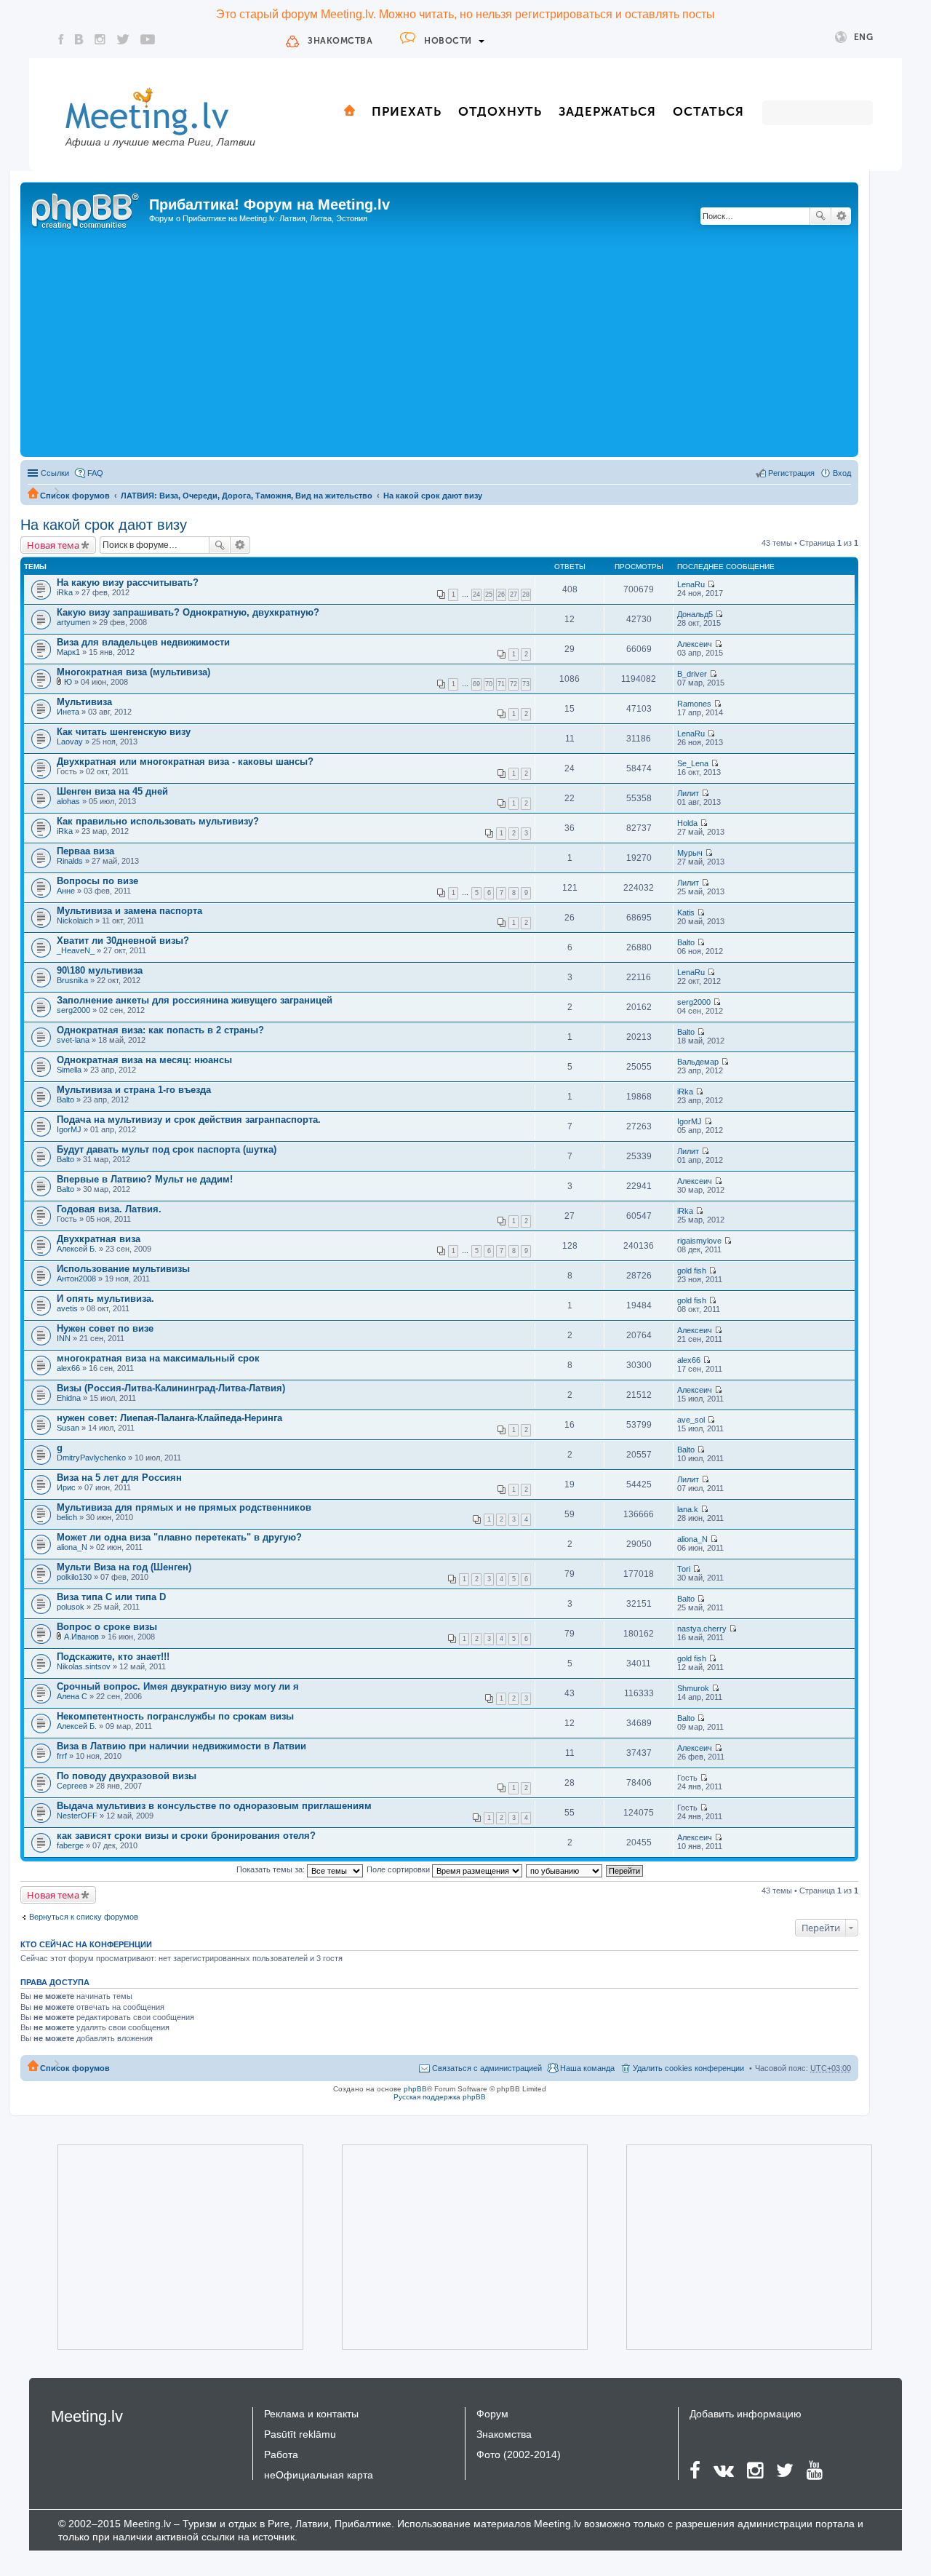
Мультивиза (84, 702)
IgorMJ (69, 1129)
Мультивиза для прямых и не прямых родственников (184, 1507)
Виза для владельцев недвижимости (143, 642)
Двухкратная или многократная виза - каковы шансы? (185, 762)
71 (501, 684)
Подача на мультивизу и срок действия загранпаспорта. (189, 1120)
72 (514, 684)
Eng (864, 37)
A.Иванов (81, 1637)
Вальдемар (698, 1062)
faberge (70, 1845)
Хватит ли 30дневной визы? (123, 941)
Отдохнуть (500, 111)
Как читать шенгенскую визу (124, 732)
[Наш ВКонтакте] (79, 39)
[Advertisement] (439, 344)
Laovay (70, 742)
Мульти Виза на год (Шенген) (124, 1567)
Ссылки (55, 473)
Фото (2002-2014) (519, 2454)
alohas (68, 801)
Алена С (72, 1696)
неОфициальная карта (319, 2475)
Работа (281, 2454)
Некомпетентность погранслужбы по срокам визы (175, 1716)
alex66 (68, 1368)
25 (489, 595)
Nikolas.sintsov (84, 1666)
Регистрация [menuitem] (791, 473)
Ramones (694, 704)
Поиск (820, 216)
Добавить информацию (746, 2414)
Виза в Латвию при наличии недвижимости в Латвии (181, 1746)
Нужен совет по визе (105, 1328)
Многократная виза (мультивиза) (133, 672)
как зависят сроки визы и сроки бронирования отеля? (186, 1836)
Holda (687, 823)
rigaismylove (699, 1241)
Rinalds (70, 861)
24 (476, 595)
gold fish (692, 1271)
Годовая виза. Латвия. (109, 1209)
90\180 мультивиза (100, 970)
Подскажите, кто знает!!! (113, 1657)
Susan (68, 1428)
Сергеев (72, 1786)
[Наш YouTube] (148, 39)
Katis (686, 913)
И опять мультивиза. (105, 1299)
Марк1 (68, 652)
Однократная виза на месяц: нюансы (144, 1060)
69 (476, 684)
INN (64, 1338)
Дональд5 (695, 614)
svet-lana (73, 1040)
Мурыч (690, 853)
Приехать (407, 111)
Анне (66, 891)
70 (489, 684)
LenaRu (691, 584)
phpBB (415, 2089)
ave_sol (691, 1420)
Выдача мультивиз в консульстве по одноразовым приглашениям (214, 1806)
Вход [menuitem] (842, 473)
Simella (69, 1070)
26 (501, 595)
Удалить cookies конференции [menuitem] (688, 2068)
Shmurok (693, 1688)
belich (67, 1517)
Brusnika (72, 980)
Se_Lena (693, 763)
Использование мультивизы (123, 1269)
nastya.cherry (702, 1629)
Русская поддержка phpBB (440, 2097)
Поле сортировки (399, 1869)
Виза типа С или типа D (111, 1597)
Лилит (688, 793)
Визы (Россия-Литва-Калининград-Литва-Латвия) (171, 1388)
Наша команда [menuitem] (587, 2068)
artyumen (73, 622)
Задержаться (607, 111)
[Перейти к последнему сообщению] (711, 584)
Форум (492, 2414)
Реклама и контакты (311, 2414)
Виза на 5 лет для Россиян (119, 1478)
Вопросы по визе (97, 881)
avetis (67, 1308)
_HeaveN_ (76, 950)
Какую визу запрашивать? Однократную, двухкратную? (188, 612)
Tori (684, 1569)
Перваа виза (85, 851)
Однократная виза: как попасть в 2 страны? (160, 1030)
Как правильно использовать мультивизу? (158, 821)
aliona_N (72, 1547)
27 (514, 595)
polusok (71, 1607)
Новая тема (53, 545)
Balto (686, 942)
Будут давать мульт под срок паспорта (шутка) (167, 1149)
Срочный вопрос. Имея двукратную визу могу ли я (178, 1686)
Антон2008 (76, 1279)
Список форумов (75, 496)
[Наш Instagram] (100, 39)
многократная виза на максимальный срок (158, 1358)
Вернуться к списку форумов (84, 1917)
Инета (68, 712)
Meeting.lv (87, 2416)
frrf (62, 1756)
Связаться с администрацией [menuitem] (487, 2068)
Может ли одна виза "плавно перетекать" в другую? (179, 1537)
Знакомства (340, 41)
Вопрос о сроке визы (107, 1627)
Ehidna (69, 1398)
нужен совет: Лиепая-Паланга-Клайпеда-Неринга (169, 1418)
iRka (65, 592)
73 (526, 684)
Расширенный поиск (841, 216)
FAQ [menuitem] (95, 473)
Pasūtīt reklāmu (300, 2434)
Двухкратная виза (99, 1239)
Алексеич (695, 644)
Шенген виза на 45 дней (112, 791)
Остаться (708, 111)
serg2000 (73, 1010)
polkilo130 (74, 1577)
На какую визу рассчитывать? (128, 583)
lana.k (688, 1509)
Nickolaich (75, 921)
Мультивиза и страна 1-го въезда (134, 1090)
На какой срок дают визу (433, 496)
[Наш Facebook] (61, 39)
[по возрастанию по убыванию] (565, 1869)
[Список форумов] (87, 209)
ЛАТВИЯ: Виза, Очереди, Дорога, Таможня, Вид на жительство (247, 496)
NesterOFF (77, 1816)
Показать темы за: (272, 1869)
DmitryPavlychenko (91, 1458)
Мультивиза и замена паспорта (129, 911)
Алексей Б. (77, 1249)
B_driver (692, 674)
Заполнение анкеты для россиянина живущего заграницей (195, 1000)
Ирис (66, 1487)
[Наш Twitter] (123, 39)
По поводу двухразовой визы (127, 1776)
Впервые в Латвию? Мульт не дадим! (145, 1179)
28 (526, 595)
